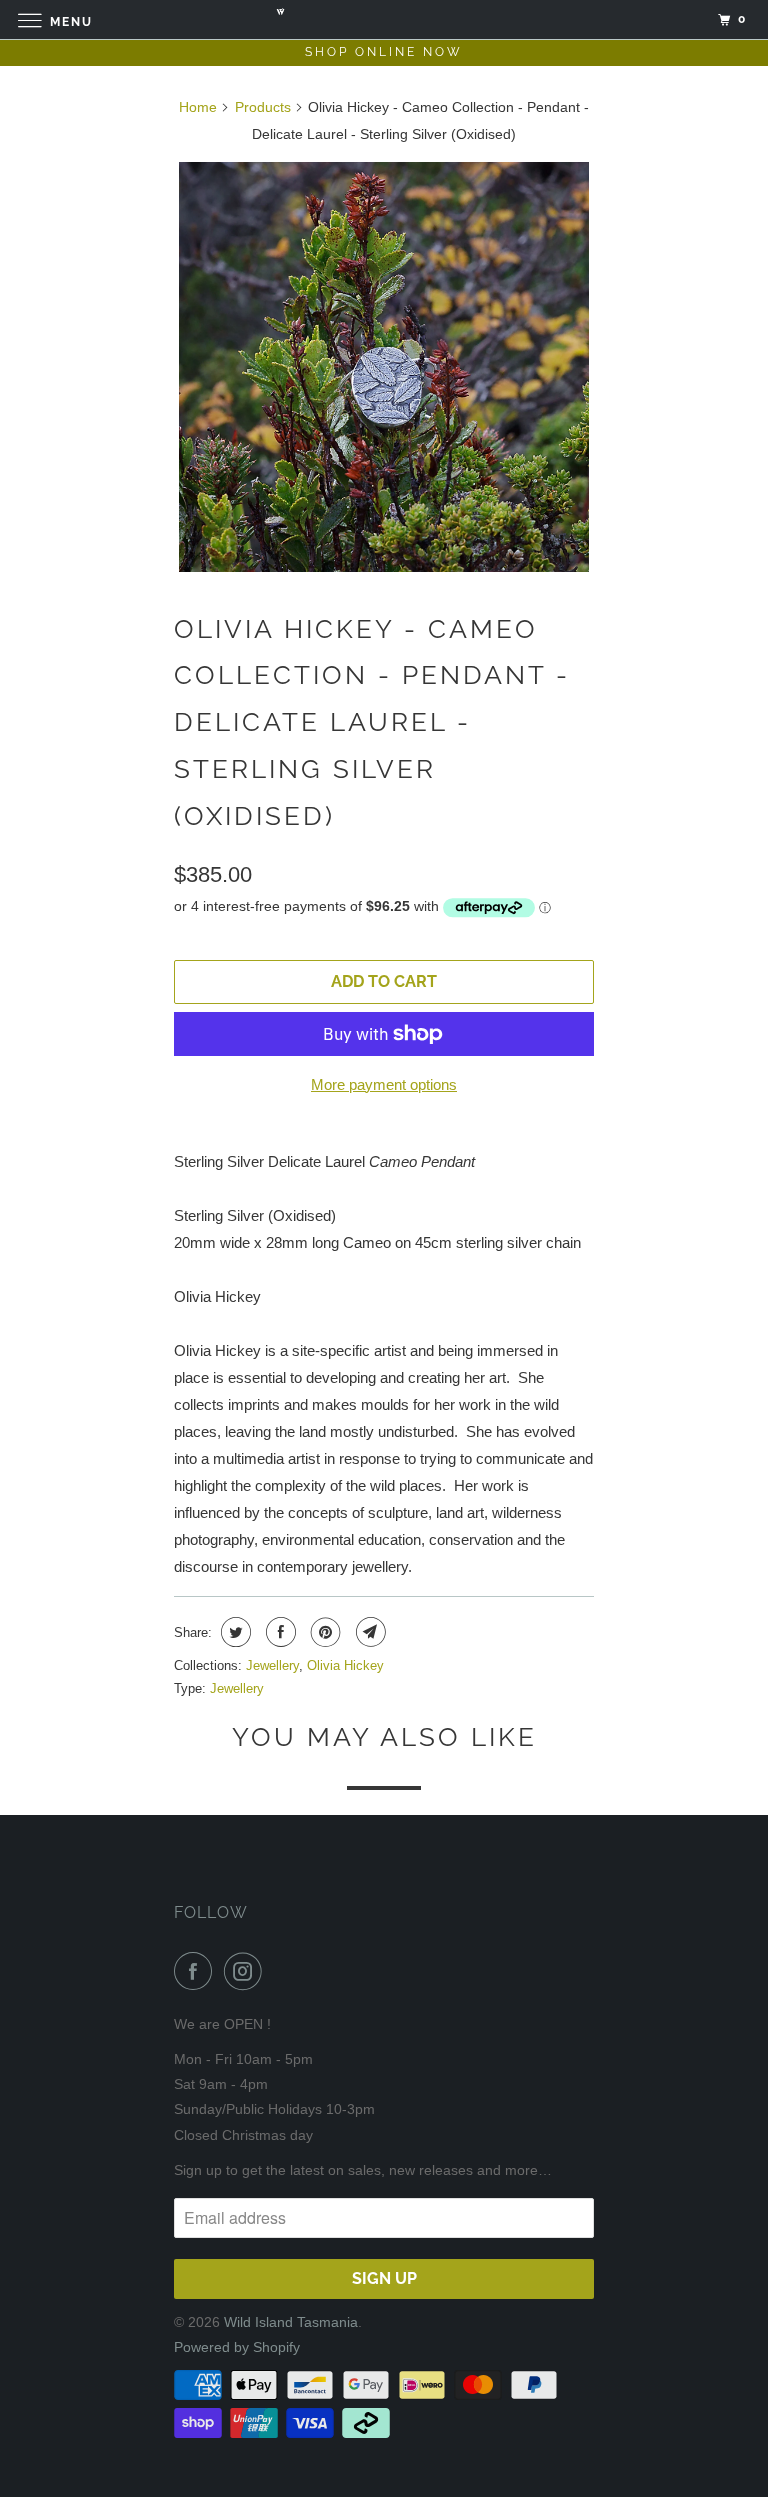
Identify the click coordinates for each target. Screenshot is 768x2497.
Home (198, 107)
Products (263, 107)
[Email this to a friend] (368, 1632)
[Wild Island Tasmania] (384, 19)
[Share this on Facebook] (278, 1632)
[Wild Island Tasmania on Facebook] (197, 1971)
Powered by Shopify (237, 2347)
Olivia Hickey (345, 1665)
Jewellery (272, 1665)
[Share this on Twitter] (233, 1632)
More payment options (384, 1084)
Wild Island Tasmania (291, 2322)
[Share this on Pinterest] (323, 1632)
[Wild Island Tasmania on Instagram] (247, 1971)
